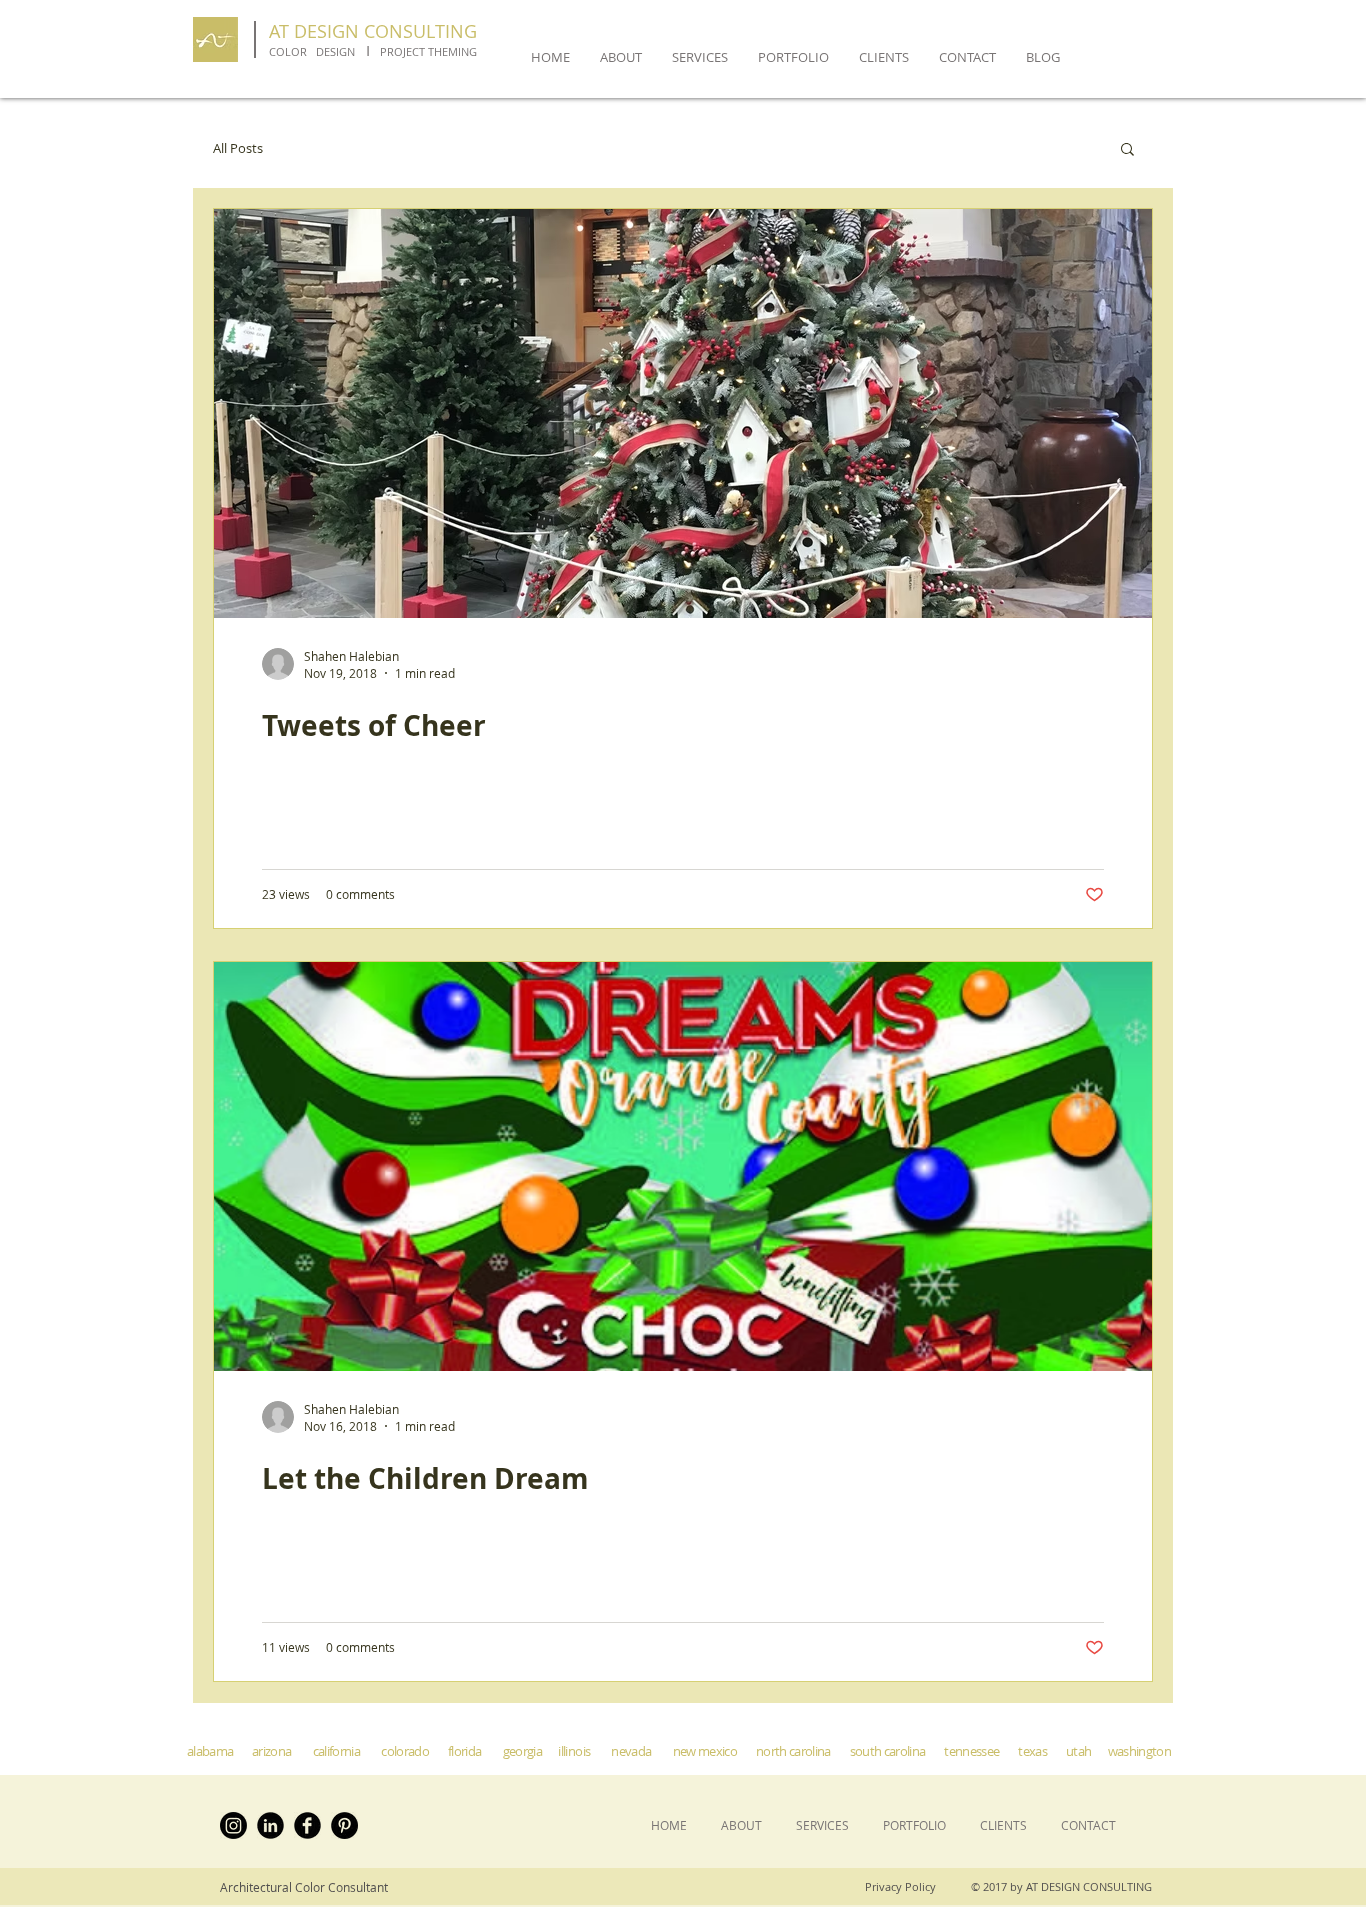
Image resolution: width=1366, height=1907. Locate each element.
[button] (1127, 150)
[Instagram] (233, 1825)
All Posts (238, 148)
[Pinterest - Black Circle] (344, 1825)
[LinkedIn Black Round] (270, 1825)
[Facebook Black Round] (307, 1825)
